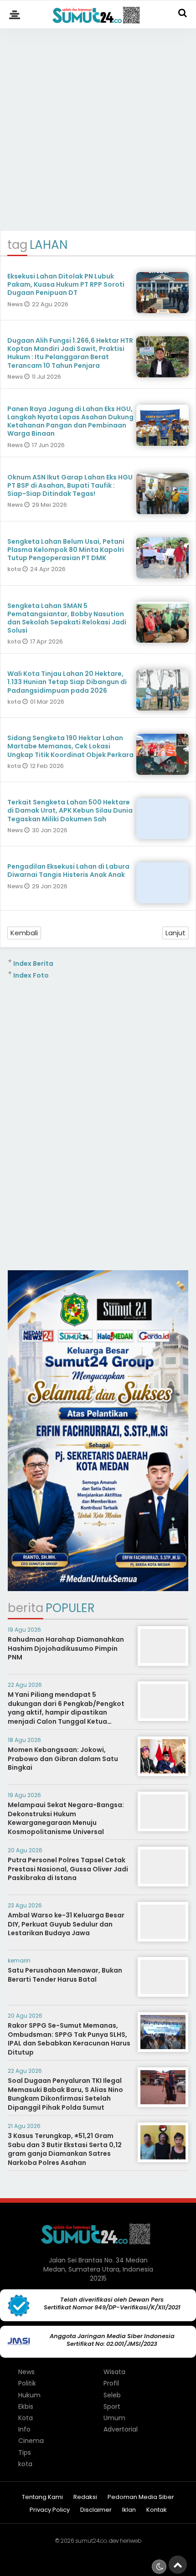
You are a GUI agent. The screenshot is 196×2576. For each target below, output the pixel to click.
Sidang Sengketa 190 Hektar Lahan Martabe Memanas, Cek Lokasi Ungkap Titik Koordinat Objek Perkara (70, 746)
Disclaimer (96, 2510)
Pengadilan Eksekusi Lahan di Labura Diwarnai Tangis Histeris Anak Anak (68, 871)
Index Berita (33, 963)
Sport (112, 2406)
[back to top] (178, 2565)
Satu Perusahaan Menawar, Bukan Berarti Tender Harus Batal (65, 1975)
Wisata (114, 2372)
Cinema (31, 2441)
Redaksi (85, 2497)
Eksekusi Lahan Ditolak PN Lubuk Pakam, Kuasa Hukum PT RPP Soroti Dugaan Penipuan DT (66, 284)
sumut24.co (91, 2541)
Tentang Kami (42, 2497)
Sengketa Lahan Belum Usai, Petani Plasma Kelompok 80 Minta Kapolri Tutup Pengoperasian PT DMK (66, 550)
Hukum (29, 2395)
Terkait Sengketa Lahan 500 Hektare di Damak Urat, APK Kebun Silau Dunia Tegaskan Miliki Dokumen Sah (70, 810)
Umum (114, 2418)
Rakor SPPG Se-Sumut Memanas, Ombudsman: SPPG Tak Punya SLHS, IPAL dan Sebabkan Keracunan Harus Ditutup (69, 2039)
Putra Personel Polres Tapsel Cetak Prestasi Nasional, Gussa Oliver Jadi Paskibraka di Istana (68, 1869)
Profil (111, 2383)
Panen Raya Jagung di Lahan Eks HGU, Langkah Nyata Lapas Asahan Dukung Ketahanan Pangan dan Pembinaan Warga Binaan (70, 421)
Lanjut (175, 933)
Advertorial (121, 2429)
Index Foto (31, 975)
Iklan (129, 2510)
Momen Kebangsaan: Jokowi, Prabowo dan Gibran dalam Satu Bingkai (63, 1759)
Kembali (24, 933)
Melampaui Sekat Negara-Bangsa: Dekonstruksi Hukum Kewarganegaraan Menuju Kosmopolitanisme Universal (66, 1818)
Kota (26, 2418)
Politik (27, 2383)
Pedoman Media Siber (141, 2497)
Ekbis (26, 2406)
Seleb (112, 2395)
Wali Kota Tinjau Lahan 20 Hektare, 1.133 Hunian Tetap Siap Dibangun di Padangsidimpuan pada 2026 (67, 682)
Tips (25, 2452)
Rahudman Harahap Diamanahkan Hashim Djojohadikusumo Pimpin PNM (66, 1648)
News (16, 304)
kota (15, 569)
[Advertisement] (98, 125)
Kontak (157, 2510)
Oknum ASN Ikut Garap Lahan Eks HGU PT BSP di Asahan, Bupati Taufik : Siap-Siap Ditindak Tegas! (70, 485)
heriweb (131, 2541)
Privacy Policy (50, 2510)
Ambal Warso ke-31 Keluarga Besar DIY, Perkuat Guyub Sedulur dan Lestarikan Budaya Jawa (66, 1924)
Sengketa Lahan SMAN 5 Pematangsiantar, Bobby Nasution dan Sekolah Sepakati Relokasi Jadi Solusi (67, 618)
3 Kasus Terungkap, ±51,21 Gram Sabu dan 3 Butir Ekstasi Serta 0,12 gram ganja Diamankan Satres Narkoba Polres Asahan (65, 2149)
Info (24, 2429)
